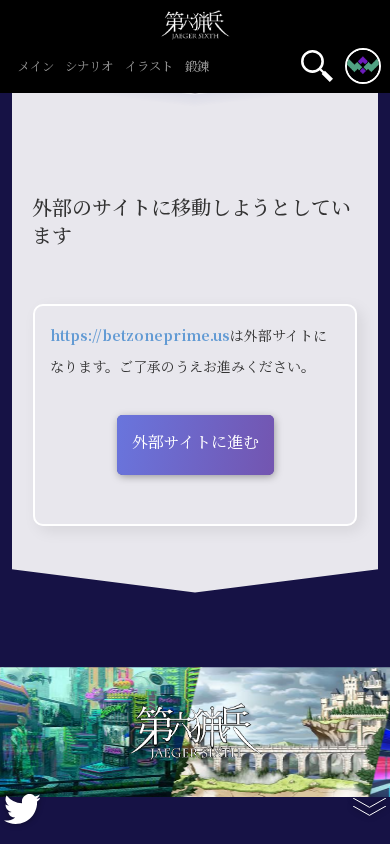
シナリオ (89, 67)
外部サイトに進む (195, 442)
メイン (36, 67)
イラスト (149, 67)
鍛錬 (197, 67)
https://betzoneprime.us (140, 336)
